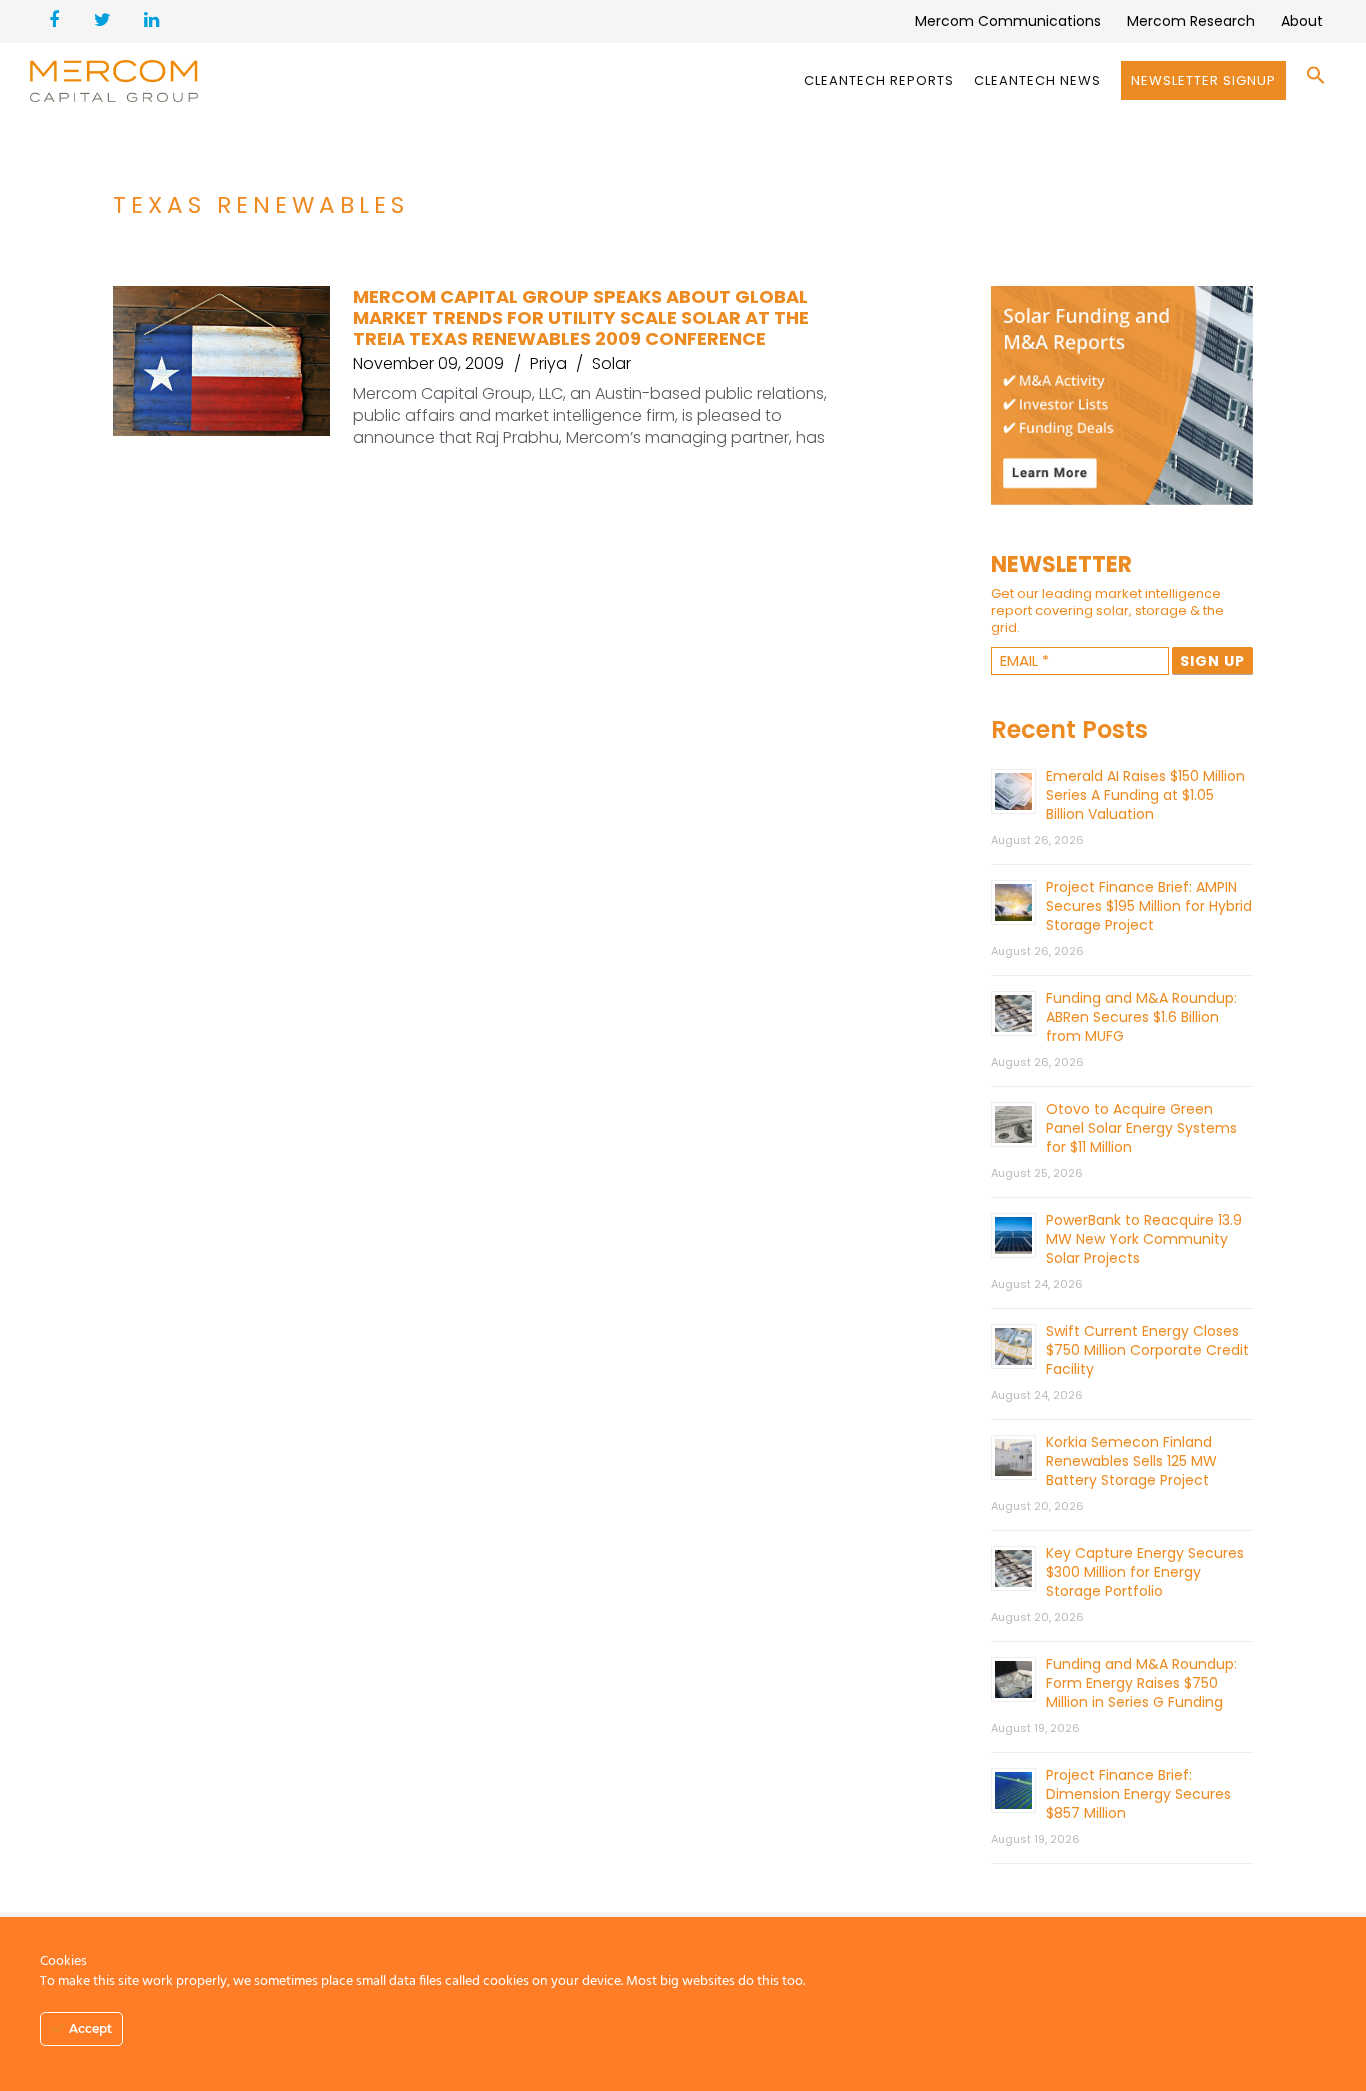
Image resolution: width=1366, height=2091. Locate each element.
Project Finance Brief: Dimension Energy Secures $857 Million (1138, 1794)
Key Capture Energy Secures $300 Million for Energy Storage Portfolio (1145, 1572)
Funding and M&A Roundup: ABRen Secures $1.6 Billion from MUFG (1141, 1017)
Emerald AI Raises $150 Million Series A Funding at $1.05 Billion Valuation (1145, 795)
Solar (611, 363)
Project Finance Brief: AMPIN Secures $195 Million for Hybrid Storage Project (1149, 906)
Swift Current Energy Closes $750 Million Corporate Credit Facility (1147, 1350)
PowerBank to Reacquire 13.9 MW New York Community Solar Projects (1144, 1239)
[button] (1316, 80)
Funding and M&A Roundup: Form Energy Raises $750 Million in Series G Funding (1141, 1683)
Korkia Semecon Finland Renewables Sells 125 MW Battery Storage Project (1131, 1461)
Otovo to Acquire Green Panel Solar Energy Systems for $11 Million (1141, 1128)
